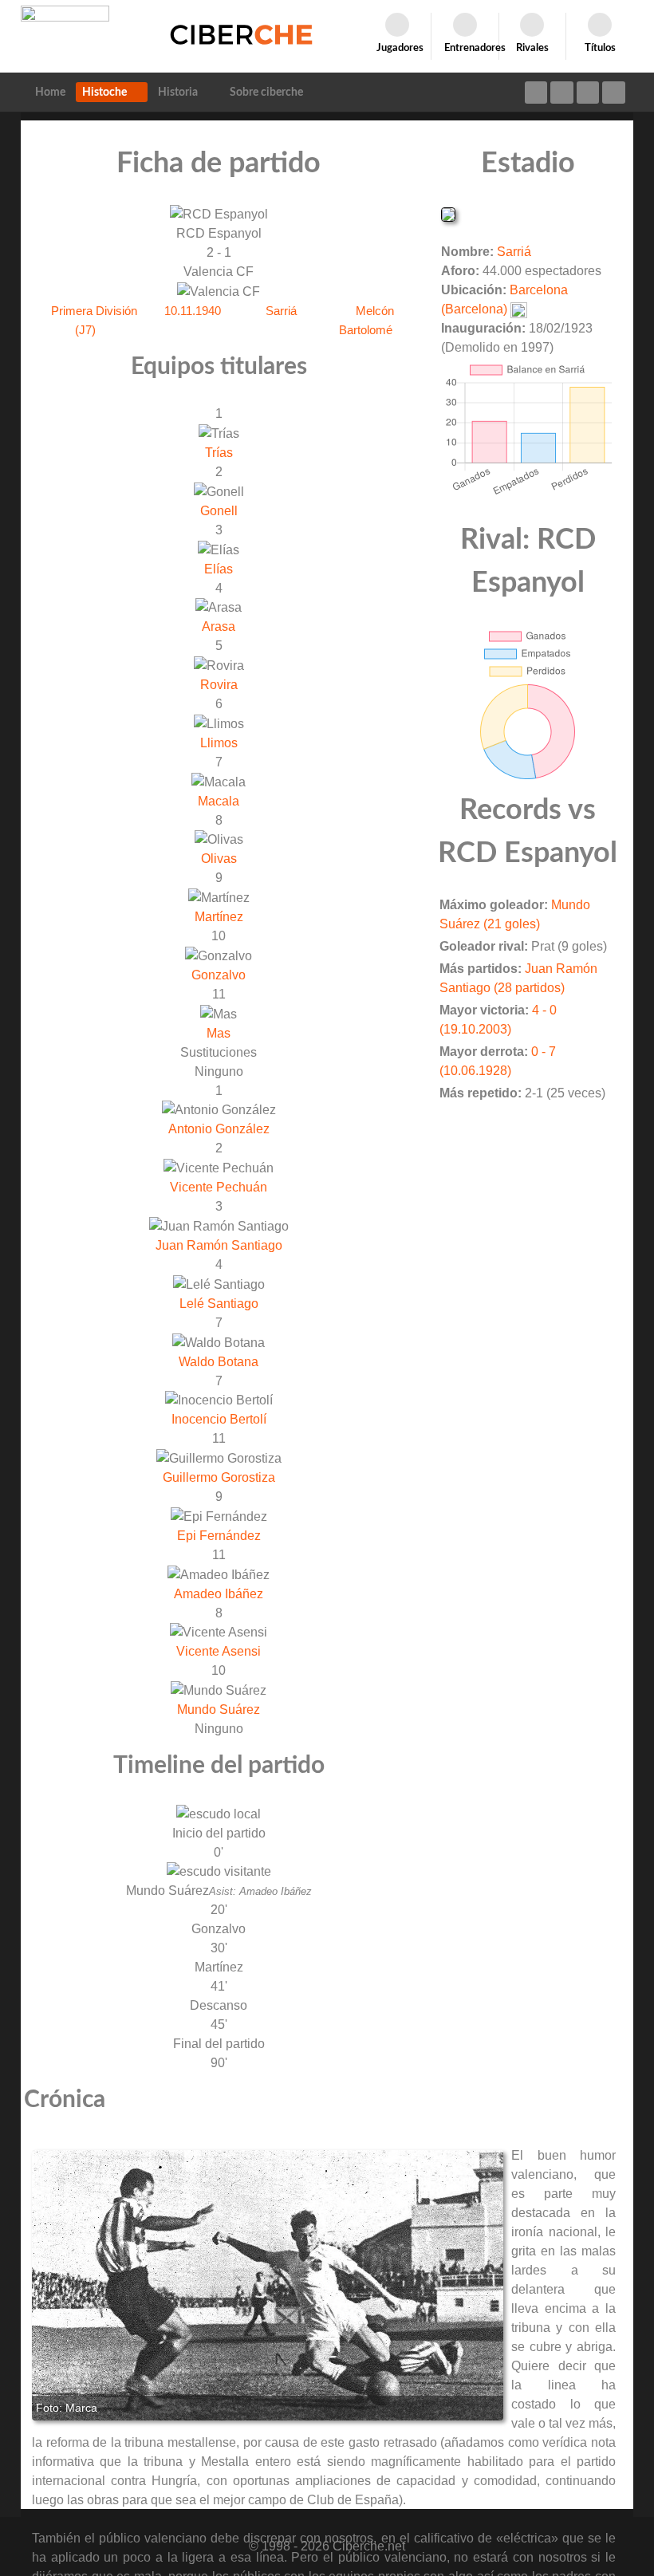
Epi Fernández (219, 1536)
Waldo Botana (219, 1362)
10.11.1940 (193, 311)
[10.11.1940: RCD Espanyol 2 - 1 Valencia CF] (268, 2285)
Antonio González (219, 1129)
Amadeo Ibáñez (219, 1594)
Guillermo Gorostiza (219, 1477)
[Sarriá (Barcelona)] (448, 213)
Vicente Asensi (219, 1651)
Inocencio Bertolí (219, 1419)
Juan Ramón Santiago (219, 1245)
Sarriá (281, 311)
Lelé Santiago (219, 1304)
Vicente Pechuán (219, 1187)
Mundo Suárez (219, 1709)
